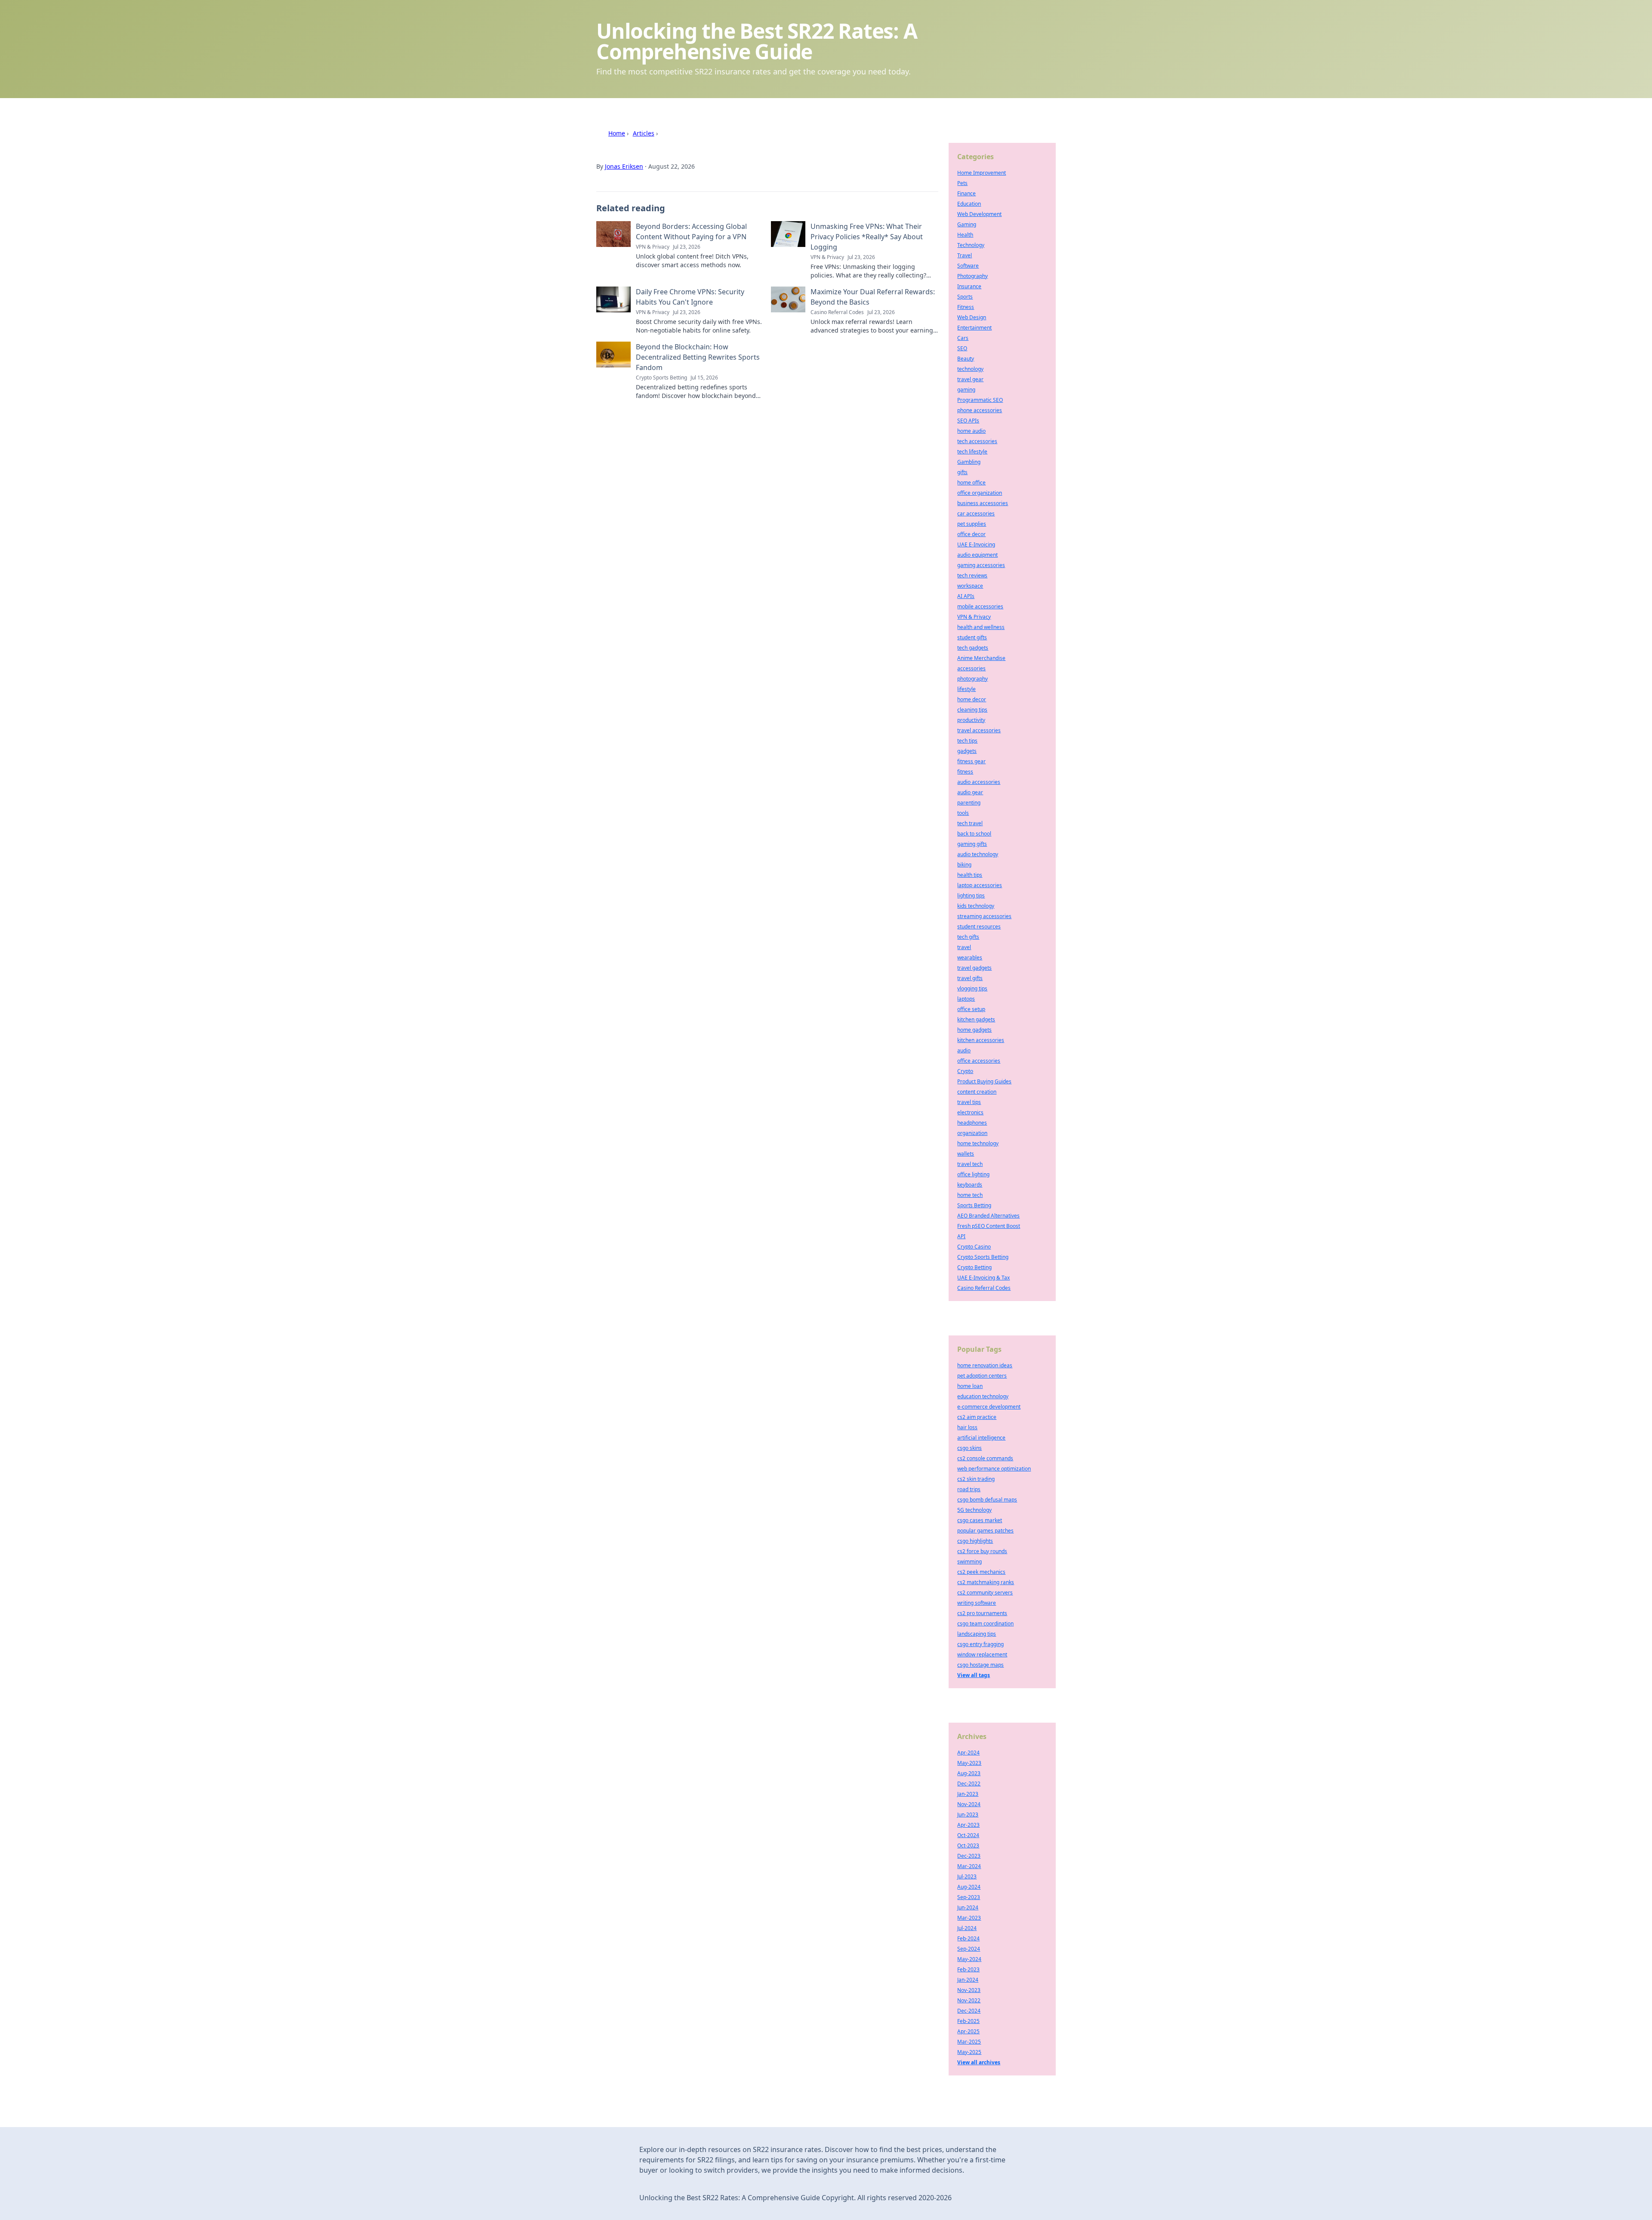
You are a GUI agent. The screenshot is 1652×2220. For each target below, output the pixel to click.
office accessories (979, 1061)
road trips (969, 1489)
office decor (971, 534)
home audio (971, 431)
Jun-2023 (968, 1815)
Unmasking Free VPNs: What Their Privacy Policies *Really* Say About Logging (867, 237)
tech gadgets (973, 648)
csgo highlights (975, 1541)
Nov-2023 (969, 1990)
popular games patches (985, 1531)
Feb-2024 (968, 1938)
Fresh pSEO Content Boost (989, 1226)
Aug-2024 (969, 1887)
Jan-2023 (968, 1794)
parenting (969, 803)
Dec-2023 (969, 1856)
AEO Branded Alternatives (988, 1216)
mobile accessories (980, 606)
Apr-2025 (968, 2031)
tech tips (967, 741)
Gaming (967, 224)
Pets (962, 183)
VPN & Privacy (974, 617)
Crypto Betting (974, 1267)
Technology (971, 245)
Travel (965, 255)
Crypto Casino (974, 1247)
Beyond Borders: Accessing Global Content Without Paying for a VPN (691, 231)
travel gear (970, 379)
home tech (970, 1195)
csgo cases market (980, 1520)
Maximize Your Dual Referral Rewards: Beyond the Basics (873, 297)
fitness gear (971, 761)
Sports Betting (974, 1205)
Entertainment (974, 328)
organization (972, 1133)
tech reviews (972, 575)
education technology (983, 1396)
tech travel (970, 823)
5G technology (974, 1510)
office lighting (973, 1174)
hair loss (967, 1427)
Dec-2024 (969, 2011)
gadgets (967, 751)
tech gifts (968, 937)
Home (617, 133)
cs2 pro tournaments (982, 1613)
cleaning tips (972, 710)
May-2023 (969, 1763)
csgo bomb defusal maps (987, 1500)
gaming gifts (972, 844)
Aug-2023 (969, 1773)
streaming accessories (984, 916)
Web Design (972, 317)
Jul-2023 (967, 1876)
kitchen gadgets (976, 1019)
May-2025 (969, 2052)
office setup (971, 1009)
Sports (965, 297)
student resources (979, 927)
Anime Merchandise (981, 658)
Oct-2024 (968, 1835)
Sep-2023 (969, 1897)
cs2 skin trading (976, 1479)
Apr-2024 (968, 1753)
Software (968, 266)
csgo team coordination (985, 1623)
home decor (972, 699)
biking (964, 865)
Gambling (969, 462)
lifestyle (966, 689)
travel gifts (970, 978)
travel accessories (979, 730)
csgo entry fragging (980, 1644)
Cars (963, 338)
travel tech (970, 1164)
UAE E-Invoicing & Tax (983, 1278)
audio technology (978, 854)
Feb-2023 (968, 1969)
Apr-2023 (968, 1825)
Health (965, 235)
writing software (977, 1603)
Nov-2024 (969, 1804)
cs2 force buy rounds (982, 1551)
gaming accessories (981, 565)
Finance (966, 193)
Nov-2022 (969, 2000)
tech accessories (977, 441)
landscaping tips (977, 1634)
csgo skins (969, 1448)
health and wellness (981, 627)
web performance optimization (994, 1469)
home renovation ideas (985, 1365)
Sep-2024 (969, 1949)
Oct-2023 (968, 1845)
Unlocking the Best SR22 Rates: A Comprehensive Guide (757, 41)
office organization (980, 493)
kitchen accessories (981, 1040)
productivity (971, 720)
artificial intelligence (981, 1438)
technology (970, 369)
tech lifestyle (972, 452)
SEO (962, 348)
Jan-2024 (968, 1980)
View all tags (974, 1675)
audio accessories (979, 782)
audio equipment (977, 555)
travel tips (969, 1102)
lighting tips (971, 896)
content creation (977, 1092)
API (961, 1236)
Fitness (966, 307)
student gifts (972, 637)
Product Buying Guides (984, 1081)
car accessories (976, 513)
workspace (970, 586)
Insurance (969, 286)
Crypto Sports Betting (983, 1257)
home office (971, 483)
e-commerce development (989, 1407)
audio (964, 1050)
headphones (972, 1123)
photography (972, 679)
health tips (970, 875)
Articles (644, 133)
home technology (978, 1143)
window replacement (982, 1654)
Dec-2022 (969, 1784)
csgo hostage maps (980, 1665)
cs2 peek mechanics (981, 1572)
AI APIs (966, 596)
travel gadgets (974, 968)
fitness (965, 772)
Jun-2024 (968, 1907)
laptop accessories (980, 885)
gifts (962, 472)
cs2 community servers (985, 1593)
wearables (970, 957)
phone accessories (980, 410)
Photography (972, 276)
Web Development (979, 214)
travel (964, 947)
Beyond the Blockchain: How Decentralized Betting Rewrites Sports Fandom (698, 357)
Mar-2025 (969, 2042)
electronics (970, 1112)
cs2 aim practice (977, 1417)
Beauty (966, 359)
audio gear (970, 792)
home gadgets (974, 1030)
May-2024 (969, 1959)
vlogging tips (972, 988)
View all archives (979, 2062)
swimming (969, 1562)
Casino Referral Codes (984, 1288)
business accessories (983, 503)
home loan (970, 1386)
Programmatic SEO (980, 400)
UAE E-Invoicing (976, 544)
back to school (974, 834)
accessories (971, 668)
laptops (966, 999)
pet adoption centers (982, 1376)
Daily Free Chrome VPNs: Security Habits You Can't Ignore (690, 297)
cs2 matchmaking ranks (986, 1582)
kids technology (976, 906)
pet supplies (972, 524)
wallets (966, 1154)
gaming (966, 390)
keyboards (970, 1185)
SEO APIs (968, 421)
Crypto (965, 1071)
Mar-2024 (969, 1866)
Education (969, 204)
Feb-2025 (968, 2021)
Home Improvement (982, 173)
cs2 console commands (985, 1458)
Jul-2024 (967, 1928)
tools (963, 813)
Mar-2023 (969, 1918)
